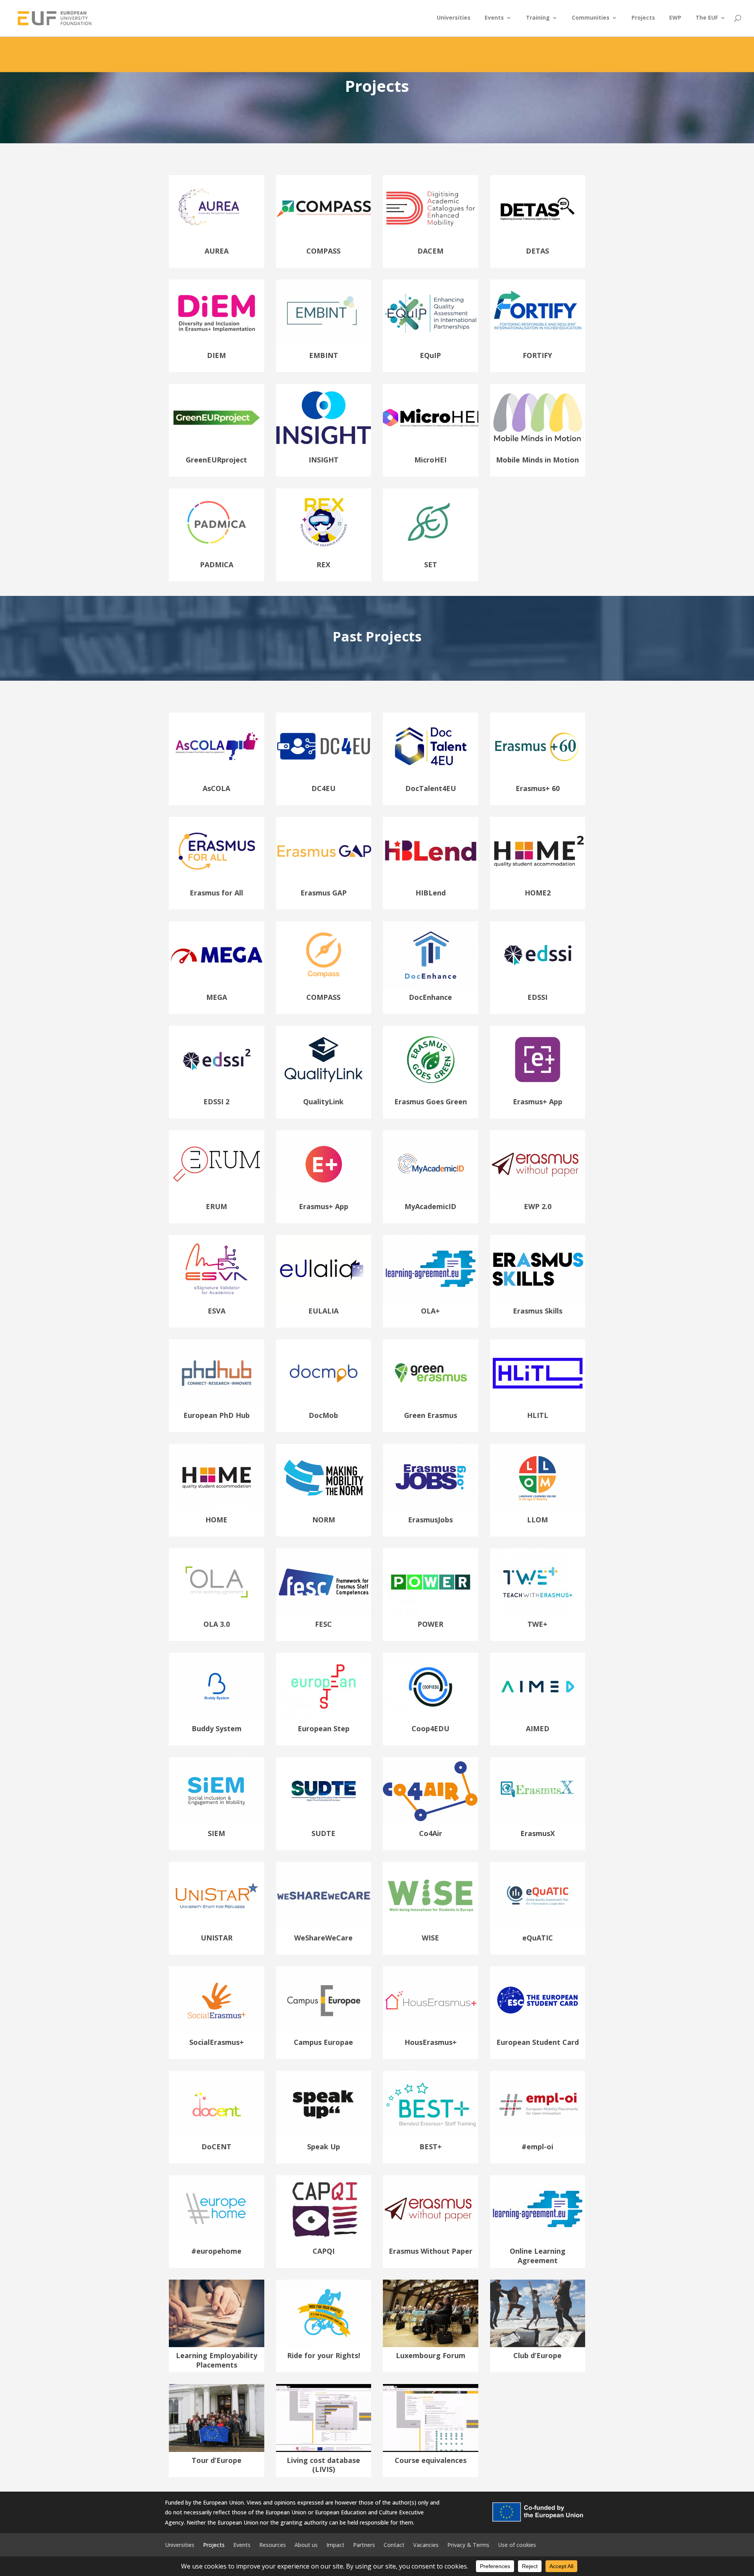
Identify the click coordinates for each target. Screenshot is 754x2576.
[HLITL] (538, 1373)
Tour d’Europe (217, 2460)
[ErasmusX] (538, 1791)
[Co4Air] (431, 1791)
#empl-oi (537, 2147)
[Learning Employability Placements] (217, 2313)
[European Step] (324, 1686)
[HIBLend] (431, 851)
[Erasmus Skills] (538, 1269)
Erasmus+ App (538, 1102)
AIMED (538, 1728)
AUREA (217, 251)
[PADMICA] (217, 522)
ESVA (217, 1311)
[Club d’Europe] (538, 2313)
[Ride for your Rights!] (324, 2313)
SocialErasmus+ (217, 2042)
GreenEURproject (216, 460)
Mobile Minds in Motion (537, 460)
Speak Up (324, 2147)
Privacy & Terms (468, 2544)
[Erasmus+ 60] (538, 746)
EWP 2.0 (538, 1206)
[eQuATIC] (538, 1896)
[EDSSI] (538, 955)
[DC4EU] (324, 746)
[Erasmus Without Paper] (431, 2209)
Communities (591, 18)
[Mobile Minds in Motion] (538, 418)
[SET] (431, 522)
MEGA (217, 997)
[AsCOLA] (217, 746)
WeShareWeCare (323, 1938)
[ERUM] (217, 1164)
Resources (273, 2544)
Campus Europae (323, 2042)
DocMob (323, 1415)
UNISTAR (217, 1938)
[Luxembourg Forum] (431, 2313)
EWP (675, 18)
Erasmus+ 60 (538, 788)
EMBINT (324, 355)
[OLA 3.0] (217, 1582)
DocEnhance (430, 997)
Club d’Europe (537, 2355)
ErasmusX (538, 1833)
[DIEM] (217, 313)
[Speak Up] (324, 2105)
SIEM (216, 1833)
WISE (430, 1938)
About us (306, 2544)
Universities (454, 18)
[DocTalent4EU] (431, 746)
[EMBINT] (324, 313)
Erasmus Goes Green (431, 1102)
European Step (324, 1728)
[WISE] (431, 1896)
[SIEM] (217, 1791)
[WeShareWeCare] (324, 1896)
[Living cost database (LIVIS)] (324, 2418)
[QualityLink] (324, 1060)
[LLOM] (538, 1478)
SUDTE (323, 1833)
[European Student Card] (538, 2000)
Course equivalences (431, 2460)
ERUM (216, 1206)
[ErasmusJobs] (431, 1478)
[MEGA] (217, 955)
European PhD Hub (217, 1415)
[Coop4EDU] (431, 1686)
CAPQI (324, 2251)
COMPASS (323, 251)
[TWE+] (538, 1582)
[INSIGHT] (324, 418)
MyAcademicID (430, 1206)
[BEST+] (431, 2105)
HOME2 (538, 893)
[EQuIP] (431, 313)
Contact (394, 2544)
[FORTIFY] (538, 313)
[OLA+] (431, 1269)
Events (494, 18)
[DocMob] (324, 1373)
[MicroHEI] (431, 418)
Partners (364, 2544)
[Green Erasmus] (431, 1373)
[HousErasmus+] (431, 2000)
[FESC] (324, 1582)
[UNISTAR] (217, 1896)
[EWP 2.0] (538, 1164)
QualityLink (323, 1102)
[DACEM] (431, 209)
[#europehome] (217, 2209)
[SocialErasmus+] (217, 2000)
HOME (216, 1520)
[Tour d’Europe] (217, 2418)
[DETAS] (538, 209)
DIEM (216, 355)
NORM (324, 1520)
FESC (323, 1624)
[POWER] (431, 1582)
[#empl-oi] (538, 2105)
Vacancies (426, 2544)
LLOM (537, 1520)
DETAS (537, 251)
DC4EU (323, 788)
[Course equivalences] (431, 2418)
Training (538, 18)
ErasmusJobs (430, 1520)
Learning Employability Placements (217, 2360)
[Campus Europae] (324, 2000)
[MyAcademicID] (431, 1164)
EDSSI (537, 997)
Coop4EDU (430, 1728)
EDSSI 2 (216, 1102)
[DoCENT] (217, 2105)
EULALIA (323, 1311)
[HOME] (217, 1478)
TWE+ (537, 1624)
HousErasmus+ (431, 2042)
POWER (430, 1624)
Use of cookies (517, 2544)
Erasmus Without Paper (431, 2251)
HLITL (538, 1415)
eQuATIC (538, 1938)
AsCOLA (216, 788)
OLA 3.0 (217, 1624)
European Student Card (538, 2042)
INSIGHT (324, 460)
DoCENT (216, 2147)
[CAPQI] (324, 2209)
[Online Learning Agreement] (538, 2209)
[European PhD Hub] (217, 1373)
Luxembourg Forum (431, 2355)
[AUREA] (217, 209)
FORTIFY (537, 355)
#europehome (216, 2251)
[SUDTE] (324, 1791)
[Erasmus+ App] (538, 1060)
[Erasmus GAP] (324, 851)
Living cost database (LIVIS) (323, 2465)
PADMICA (217, 565)
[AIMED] (538, 1686)
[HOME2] (538, 851)
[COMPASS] (324, 209)
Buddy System (217, 1728)
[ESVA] (217, 1269)
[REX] (324, 522)
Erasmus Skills (538, 1311)
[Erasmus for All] (217, 851)
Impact (335, 2544)
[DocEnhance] (431, 955)
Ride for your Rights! (324, 2355)
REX (323, 565)
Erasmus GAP (324, 893)
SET (431, 565)
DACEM (430, 251)
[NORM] (324, 1478)
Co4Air (431, 1833)
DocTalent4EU (431, 788)
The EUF (707, 18)
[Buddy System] (217, 1686)
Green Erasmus (431, 1415)
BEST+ (431, 2147)
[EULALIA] (324, 1269)
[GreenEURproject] (217, 418)
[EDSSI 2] (217, 1060)
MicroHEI (430, 460)
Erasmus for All (216, 893)
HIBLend (431, 893)
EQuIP (430, 355)
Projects (643, 18)
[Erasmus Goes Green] (431, 1060)
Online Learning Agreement (538, 2255)
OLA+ (430, 1311)
